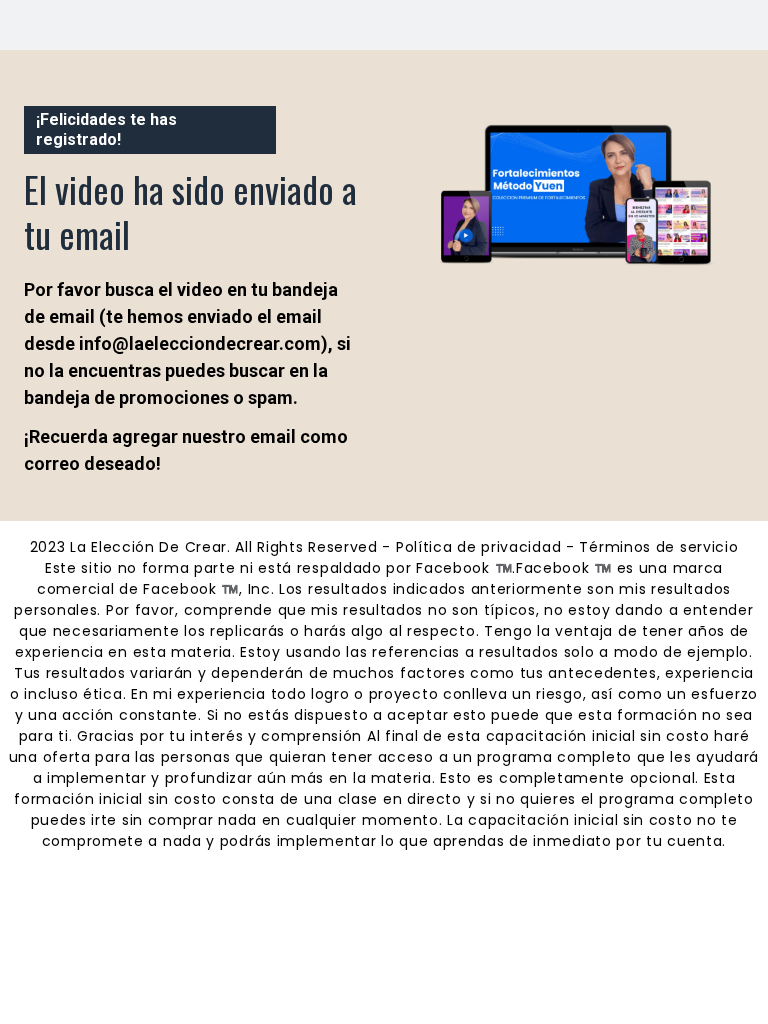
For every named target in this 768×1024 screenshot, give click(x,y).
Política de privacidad (478, 547)
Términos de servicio (658, 547)
